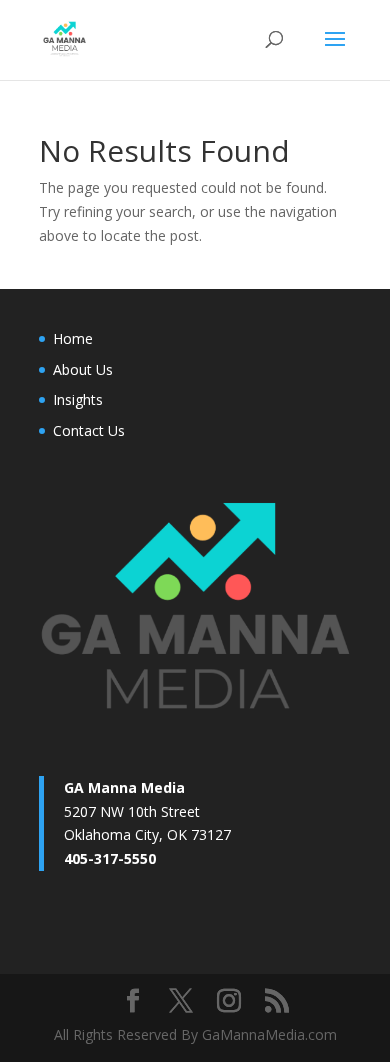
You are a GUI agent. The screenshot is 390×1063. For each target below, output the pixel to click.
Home (73, 338)
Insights (78, 399)
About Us (83, 369)
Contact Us (89, 430)
